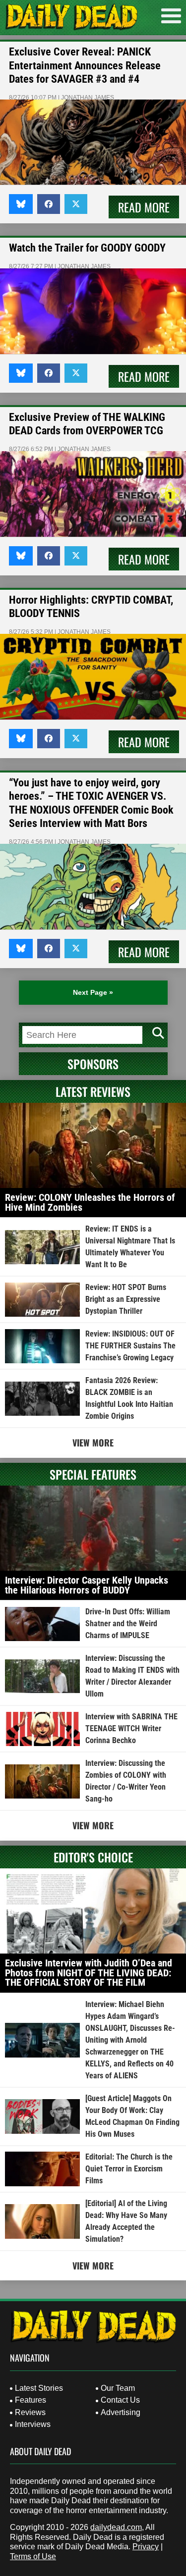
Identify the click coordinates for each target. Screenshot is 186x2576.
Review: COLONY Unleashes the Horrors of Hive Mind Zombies (90, 1202)
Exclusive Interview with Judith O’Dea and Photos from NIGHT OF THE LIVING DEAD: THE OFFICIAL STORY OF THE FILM (89, 1973)
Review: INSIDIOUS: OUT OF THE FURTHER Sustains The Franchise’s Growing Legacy (130, 1346)
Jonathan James (88, 98)
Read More (144, 207)
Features (31, 2400)
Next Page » (93, 992)
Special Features (93, 1474)
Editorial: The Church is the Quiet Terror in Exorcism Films (129, 2169)
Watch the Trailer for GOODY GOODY (87, 248)
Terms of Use (33, 2556)
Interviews (33, 2424)
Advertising (121, 2412)
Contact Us (120, 2400)
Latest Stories (39, 2388)
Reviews (30, 2412)
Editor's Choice (93, 1857)
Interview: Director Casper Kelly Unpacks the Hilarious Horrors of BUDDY (87, 1585)
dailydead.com (116, 2527)
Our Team (118, 2388)
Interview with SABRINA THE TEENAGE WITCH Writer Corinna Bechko (131, 1728)
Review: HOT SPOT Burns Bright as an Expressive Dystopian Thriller (126, 1299)
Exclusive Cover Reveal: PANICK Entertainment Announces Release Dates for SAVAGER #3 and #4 (85, 65)
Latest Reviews (93, 1091)
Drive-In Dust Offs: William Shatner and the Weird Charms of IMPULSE (128, 1623)
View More (93, 1443)
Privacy (146, 2547)
